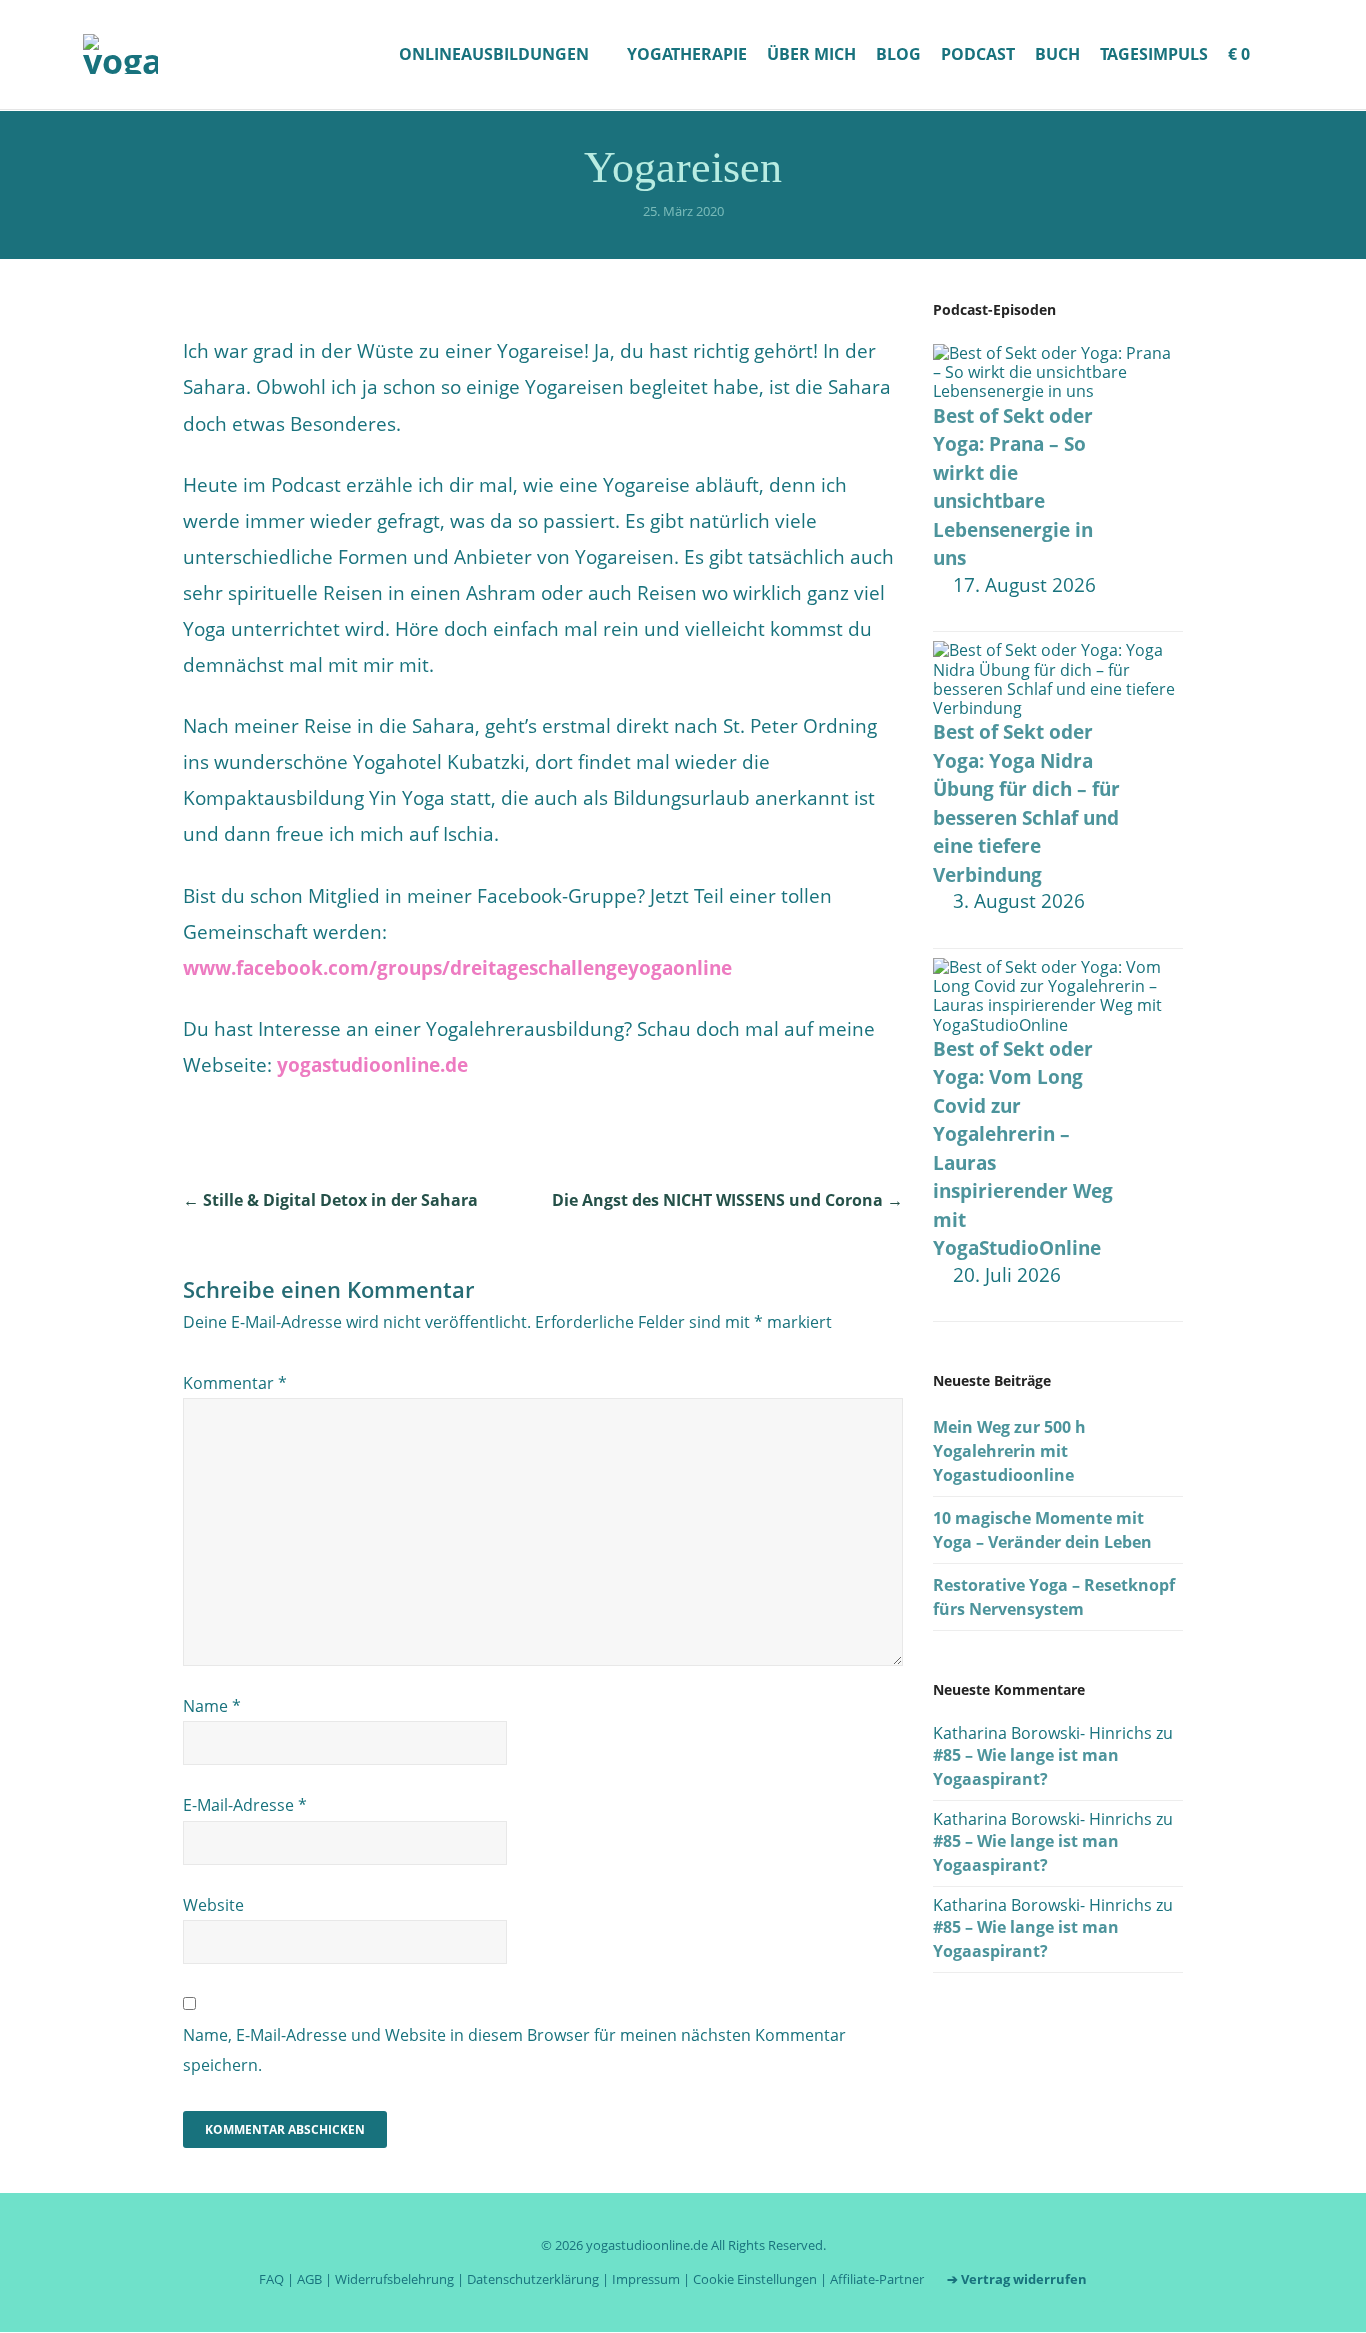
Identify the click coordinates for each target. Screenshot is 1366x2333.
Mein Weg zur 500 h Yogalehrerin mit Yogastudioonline (1009, 1451)
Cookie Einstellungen (755, 2279)
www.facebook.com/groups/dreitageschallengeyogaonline (457, 968)
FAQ (271, 2279)
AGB (309, 2279)
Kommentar (235, 1383)
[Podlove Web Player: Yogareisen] (543, 319)
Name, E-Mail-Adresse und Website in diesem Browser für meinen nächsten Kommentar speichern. (514, 2050)
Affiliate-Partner (877, 2279)
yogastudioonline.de (372, 1065)
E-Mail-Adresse (245, 1805)
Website (213, 1905)
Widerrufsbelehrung (394, 2279)
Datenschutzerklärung (533, 2279)
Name (212, 1706)
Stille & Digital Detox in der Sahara (330, 1200)
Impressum (646, 2279)
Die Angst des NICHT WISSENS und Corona (727, 1200)
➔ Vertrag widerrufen (1017, 2279)
